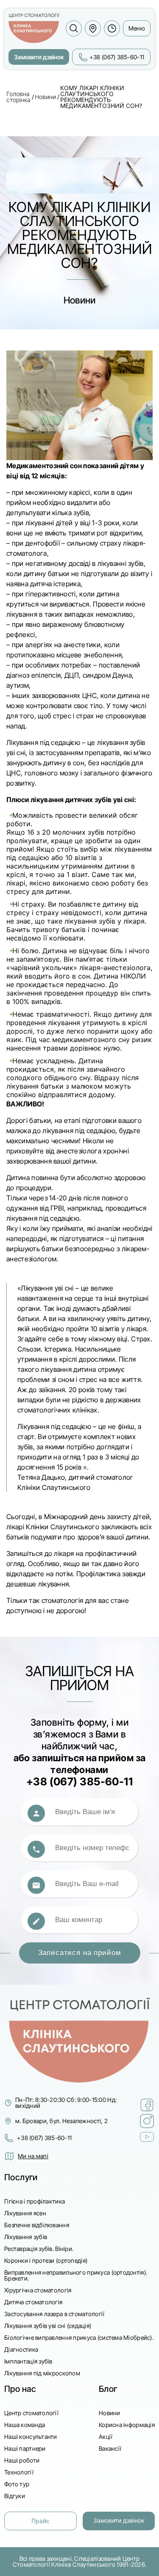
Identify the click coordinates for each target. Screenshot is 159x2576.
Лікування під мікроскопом (42, 2373)
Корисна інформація (127, 2425)
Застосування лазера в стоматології (54, 2314)
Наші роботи (22, 2460)
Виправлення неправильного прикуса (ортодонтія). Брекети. (76, 2275)
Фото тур (17, 2484)
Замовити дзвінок (39, 57)
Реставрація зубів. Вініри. (39, 2249)
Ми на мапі (33, 2156)
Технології (19, 2472)
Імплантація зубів (28, 2361)
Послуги (21, 2177)
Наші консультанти (31, 2437)
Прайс (40, 2521)
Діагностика (21, 2349)
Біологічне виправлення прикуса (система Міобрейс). (79, 2337)
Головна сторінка (18, 97)
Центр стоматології (31, 2413)
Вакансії (110, 2448)
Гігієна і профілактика (35, 2201)
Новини (45, 97)
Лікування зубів (26, 2237)
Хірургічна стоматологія (38, 2290)
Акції (106, 2437)
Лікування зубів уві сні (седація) (48, 2326)
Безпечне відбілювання (37, 2225)
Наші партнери (25, 2448)
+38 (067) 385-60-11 (44, 2138)
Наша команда (25, 2425)
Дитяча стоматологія (33, 2302)
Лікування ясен (25, 2213)
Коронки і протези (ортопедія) (46, 2260)
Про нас (20, 2389)
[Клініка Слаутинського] (34, 28)
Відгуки (15, 2496)
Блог (108, 2389)
